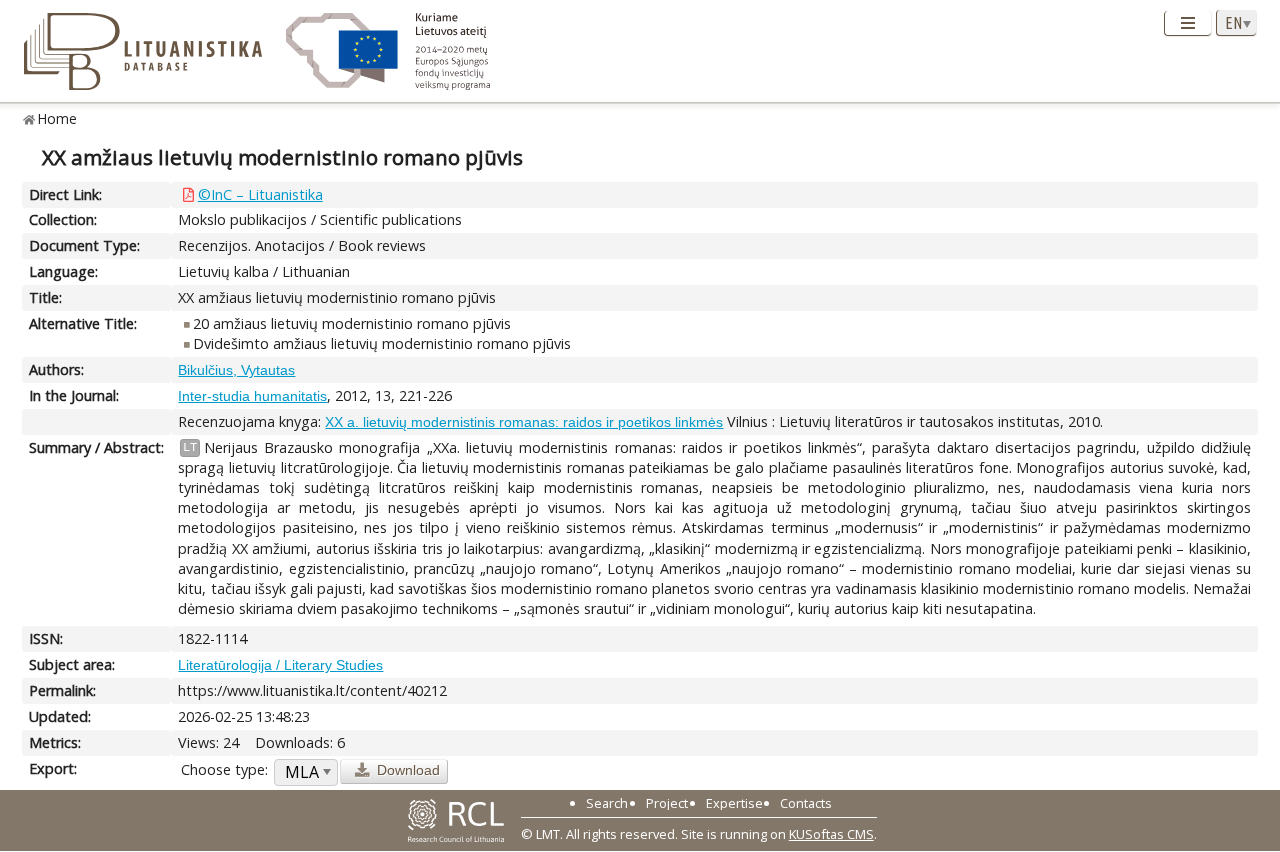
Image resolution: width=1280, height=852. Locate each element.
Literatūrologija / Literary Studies (280, 665)
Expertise (734, 803)
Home (57, 118)
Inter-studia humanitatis (252, 396)
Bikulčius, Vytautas (236, 370)
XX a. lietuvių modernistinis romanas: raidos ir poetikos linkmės (524, 422)
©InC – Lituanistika (260, 194)
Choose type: (224, 769)
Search (607, 803)
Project (667, 803)
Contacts (806, 803)
